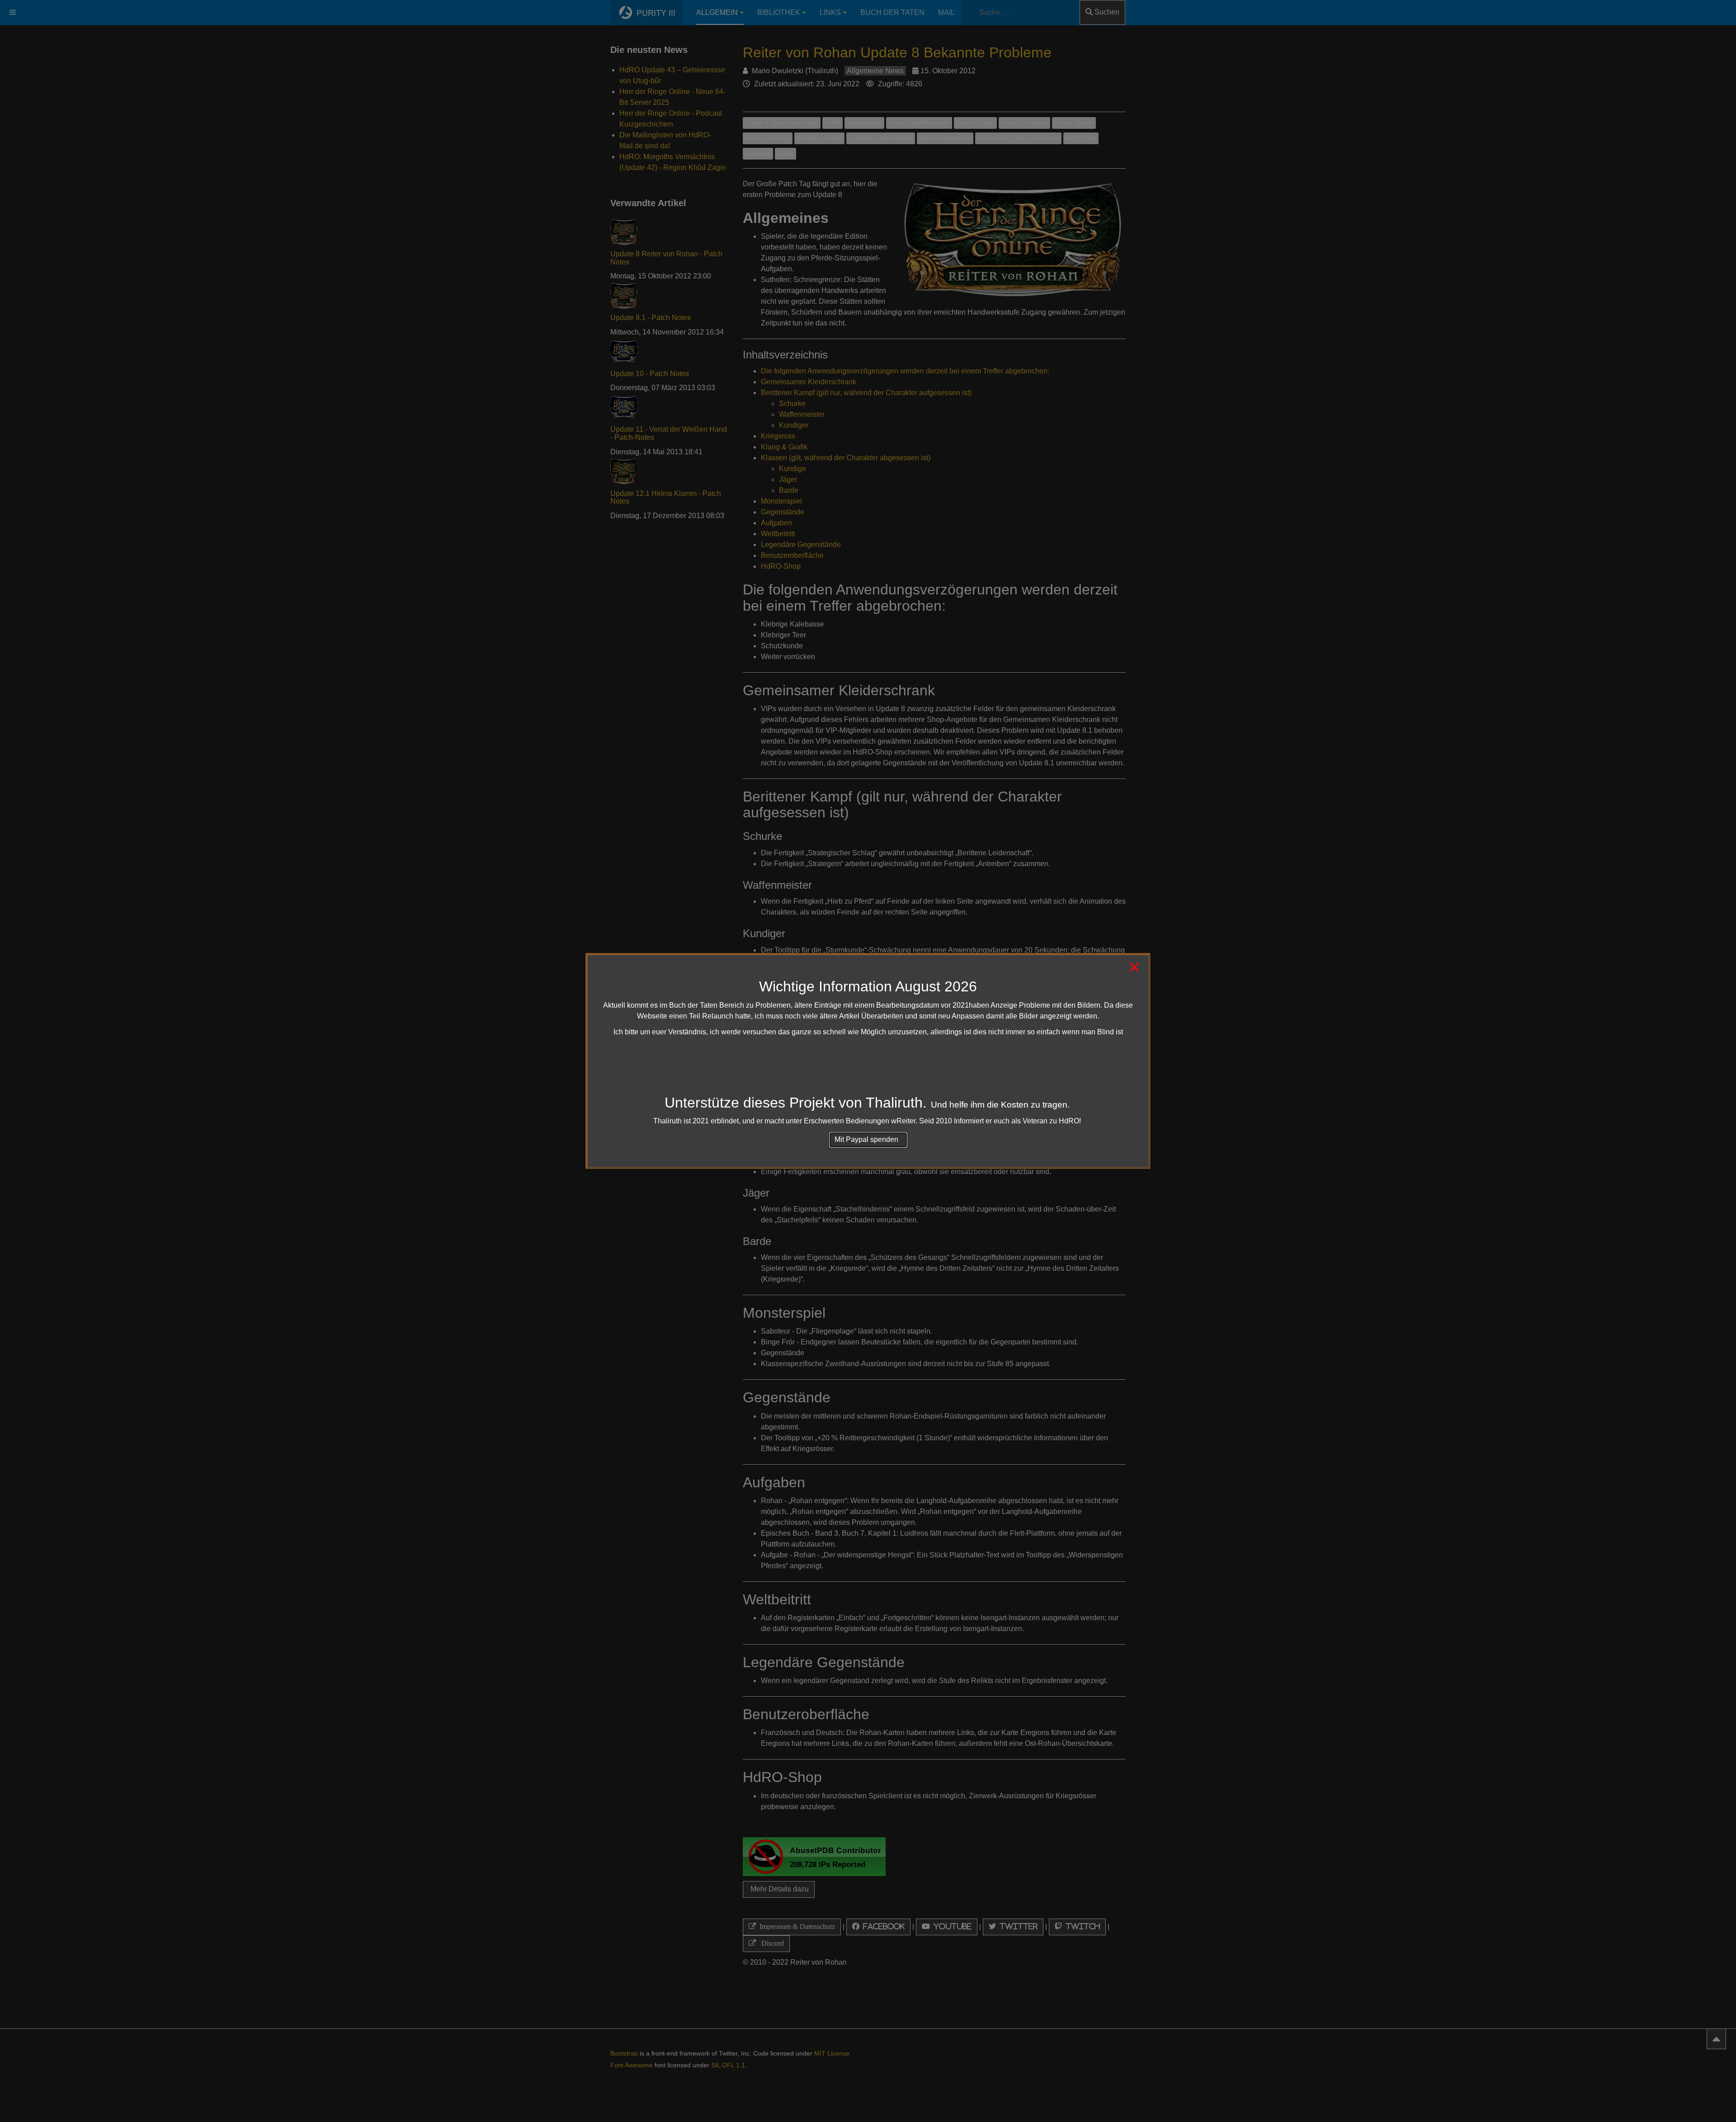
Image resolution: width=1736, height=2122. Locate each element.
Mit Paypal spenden (868, 1139)
